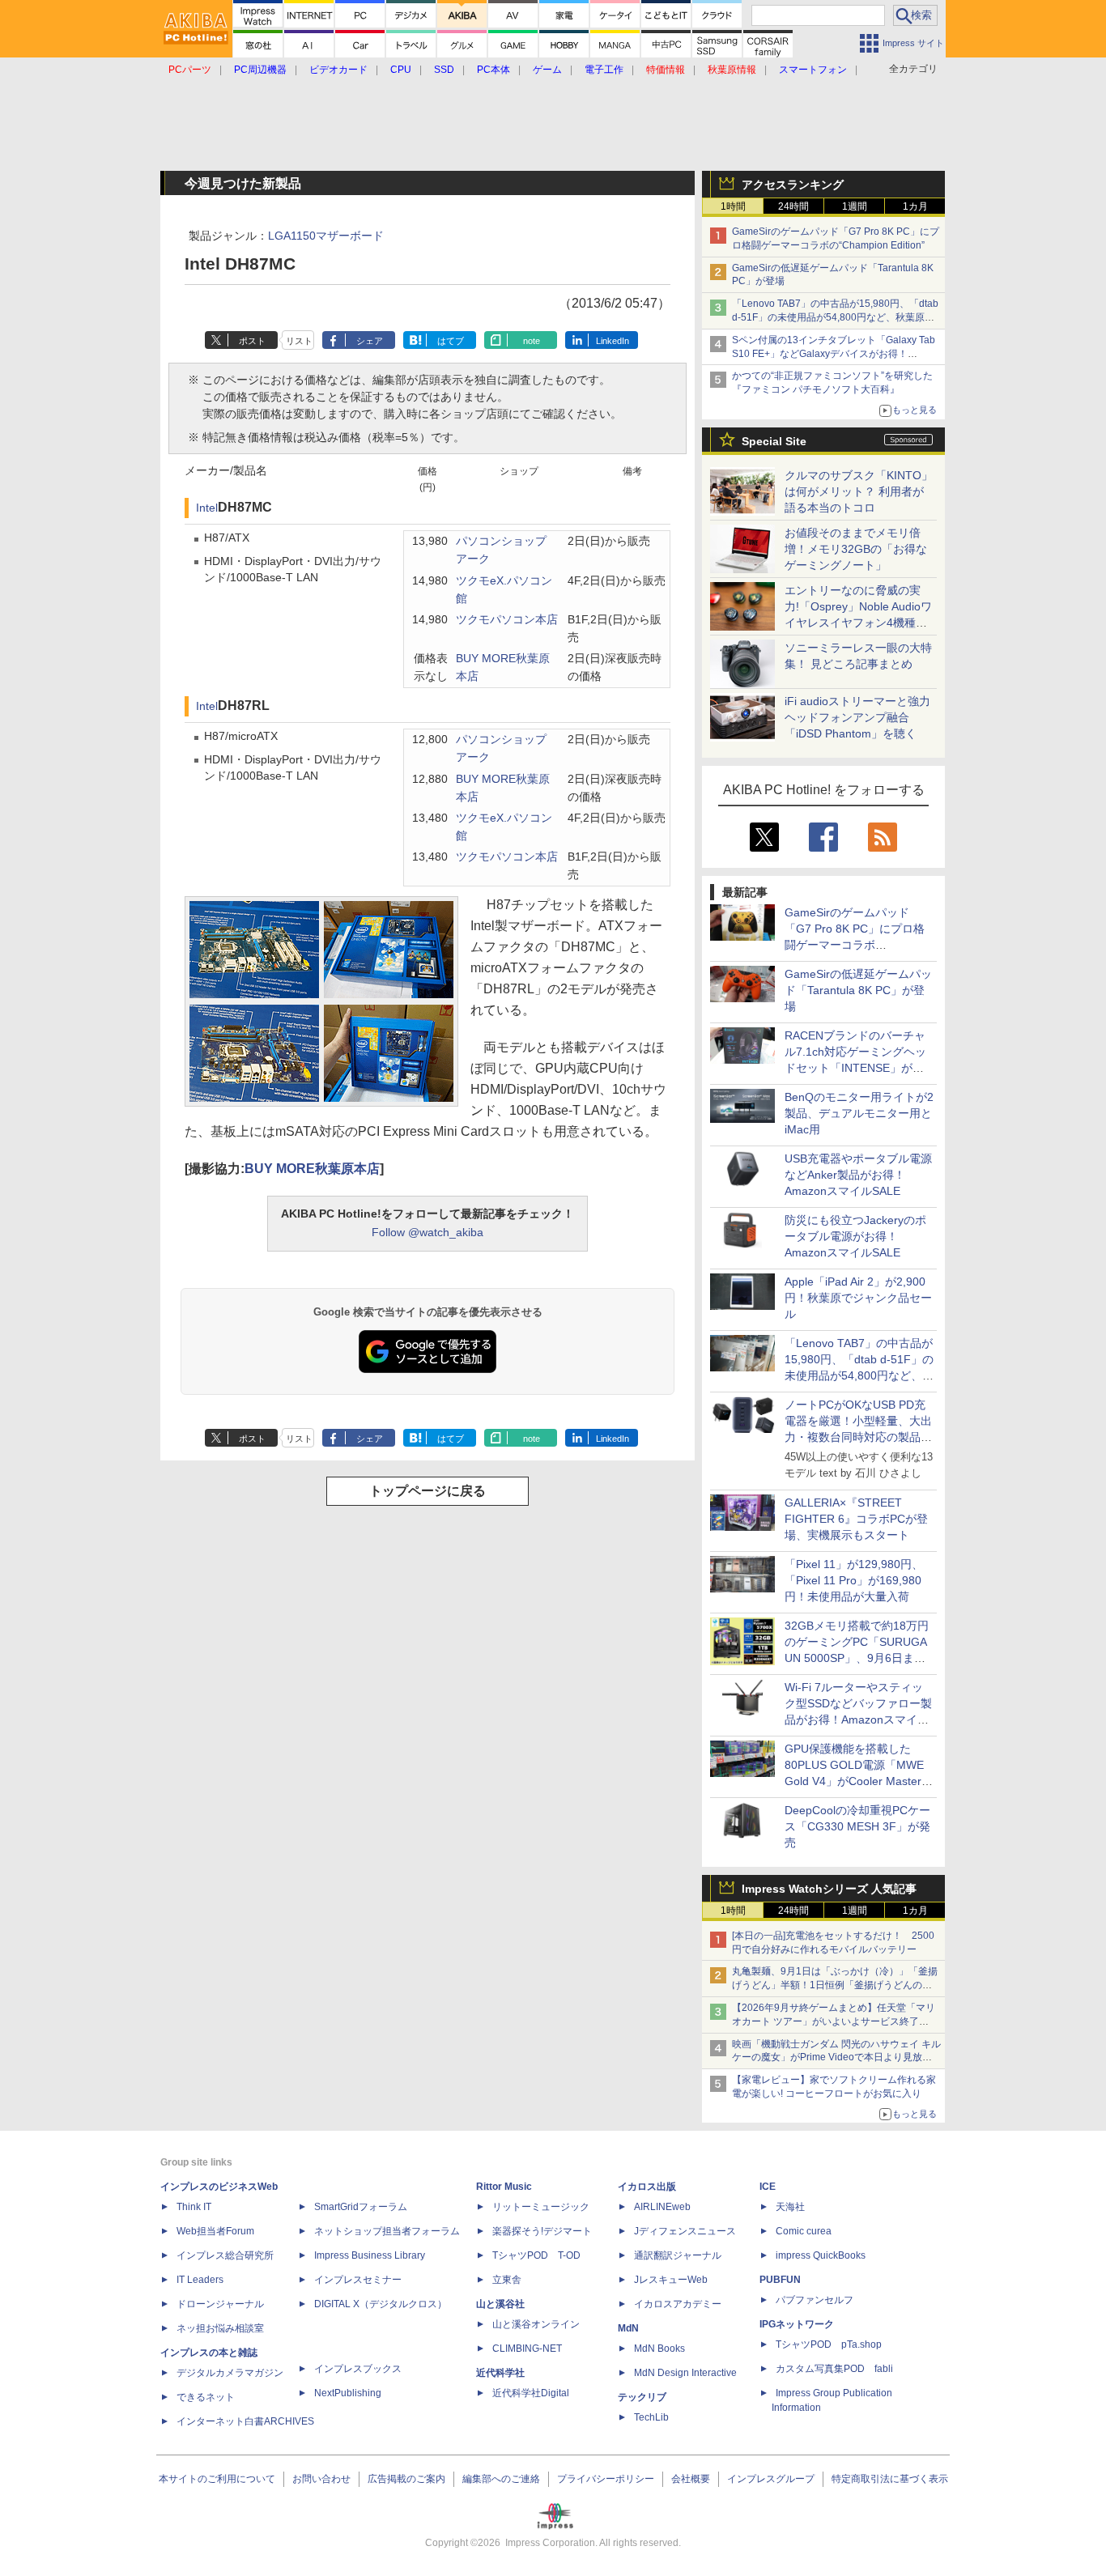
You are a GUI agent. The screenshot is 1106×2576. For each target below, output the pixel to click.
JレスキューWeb (671, 2280)
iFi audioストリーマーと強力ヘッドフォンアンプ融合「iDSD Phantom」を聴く (857, 717)
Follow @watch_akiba (428, 1232)
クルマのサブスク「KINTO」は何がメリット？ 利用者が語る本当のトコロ (859, 491)
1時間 (733, 206)
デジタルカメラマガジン (230, 2373)
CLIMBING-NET (527, 2349)
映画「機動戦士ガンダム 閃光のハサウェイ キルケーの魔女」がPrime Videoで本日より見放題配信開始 (836, 2058)
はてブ (451, 341)
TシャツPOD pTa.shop (829, 2344)
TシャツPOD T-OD (536, 2255)
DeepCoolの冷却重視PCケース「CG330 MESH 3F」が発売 (857, 1826)
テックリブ (642, 2397)
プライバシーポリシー (606, 2479)
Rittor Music (504, 2187)
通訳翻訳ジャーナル (678, 2255)
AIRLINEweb (662, 2207)
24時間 (793, 206)
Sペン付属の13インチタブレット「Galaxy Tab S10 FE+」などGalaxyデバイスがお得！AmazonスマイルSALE (834, 354)
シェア (370, 341)
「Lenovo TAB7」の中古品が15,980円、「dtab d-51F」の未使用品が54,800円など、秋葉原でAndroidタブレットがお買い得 (835, 317)
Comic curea (804, 2231)
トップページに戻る (428, 1491)
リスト (299, 341)
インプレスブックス (358, 2369)
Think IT (194, 2207)
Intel (207, 508)
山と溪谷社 (500, 2304)
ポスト (252, 341)
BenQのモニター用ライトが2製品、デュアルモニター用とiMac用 (859, 1113)
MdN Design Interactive (685, 2373)
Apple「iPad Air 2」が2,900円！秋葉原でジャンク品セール (858, 1298)
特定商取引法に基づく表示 (890, 2479)
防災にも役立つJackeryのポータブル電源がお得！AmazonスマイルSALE (855, 1236)
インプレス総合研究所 (225, 2255)
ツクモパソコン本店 (507, 620)
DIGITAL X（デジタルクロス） (381, 2304)
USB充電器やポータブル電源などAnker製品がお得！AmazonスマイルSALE (858, 1175)
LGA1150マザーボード (326, 236)
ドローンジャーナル (220, 2304)
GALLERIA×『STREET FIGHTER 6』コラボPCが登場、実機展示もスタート (856, 1519)
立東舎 (507, 2280)
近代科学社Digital (531, 2393)
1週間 (855, 206)
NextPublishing (348, 2393)
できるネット (206, 2397)
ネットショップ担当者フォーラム (387, 2231)
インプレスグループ (771, 2479)
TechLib (651, 2417)
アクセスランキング (793, 185)
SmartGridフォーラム (361, 2207)
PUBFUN (780, 2280)
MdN (628, 2328)
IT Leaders (200, 2280)
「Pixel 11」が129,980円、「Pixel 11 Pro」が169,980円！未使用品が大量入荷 (854, 1580)
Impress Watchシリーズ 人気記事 (829, 1889)
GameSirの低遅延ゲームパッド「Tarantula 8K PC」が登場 (858, 990)
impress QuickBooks (821, 2255)
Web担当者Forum (215, 2231)
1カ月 (915, 206)
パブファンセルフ (815, 2300)
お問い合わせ (321, 2479)
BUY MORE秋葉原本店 (312, 1169)
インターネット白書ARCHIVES (245, 2421)
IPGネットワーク (797, 2324)
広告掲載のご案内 (406, 2479)
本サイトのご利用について (217, 2479)
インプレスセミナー (358, 2280)
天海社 (790, 2207)
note (532, 341)
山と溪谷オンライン (536, 2324)
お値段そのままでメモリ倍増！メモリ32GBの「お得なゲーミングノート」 (856, 549)
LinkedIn (613, 341)
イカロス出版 (647, 2187)
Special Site (774, 441)
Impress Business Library (370, 2255)
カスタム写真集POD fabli (834, 2369)
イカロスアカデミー (678, 2304)
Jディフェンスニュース (685, 2231)
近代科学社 (500, 2373)
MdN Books (659, 2349)
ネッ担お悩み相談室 (220, 2328)
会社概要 (691, 2479)
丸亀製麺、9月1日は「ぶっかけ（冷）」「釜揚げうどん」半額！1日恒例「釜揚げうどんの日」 (835, 1985)
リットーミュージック (541, 2207)
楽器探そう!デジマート (542, 2231)
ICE (768, 2187)
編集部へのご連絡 (501, 2479)
